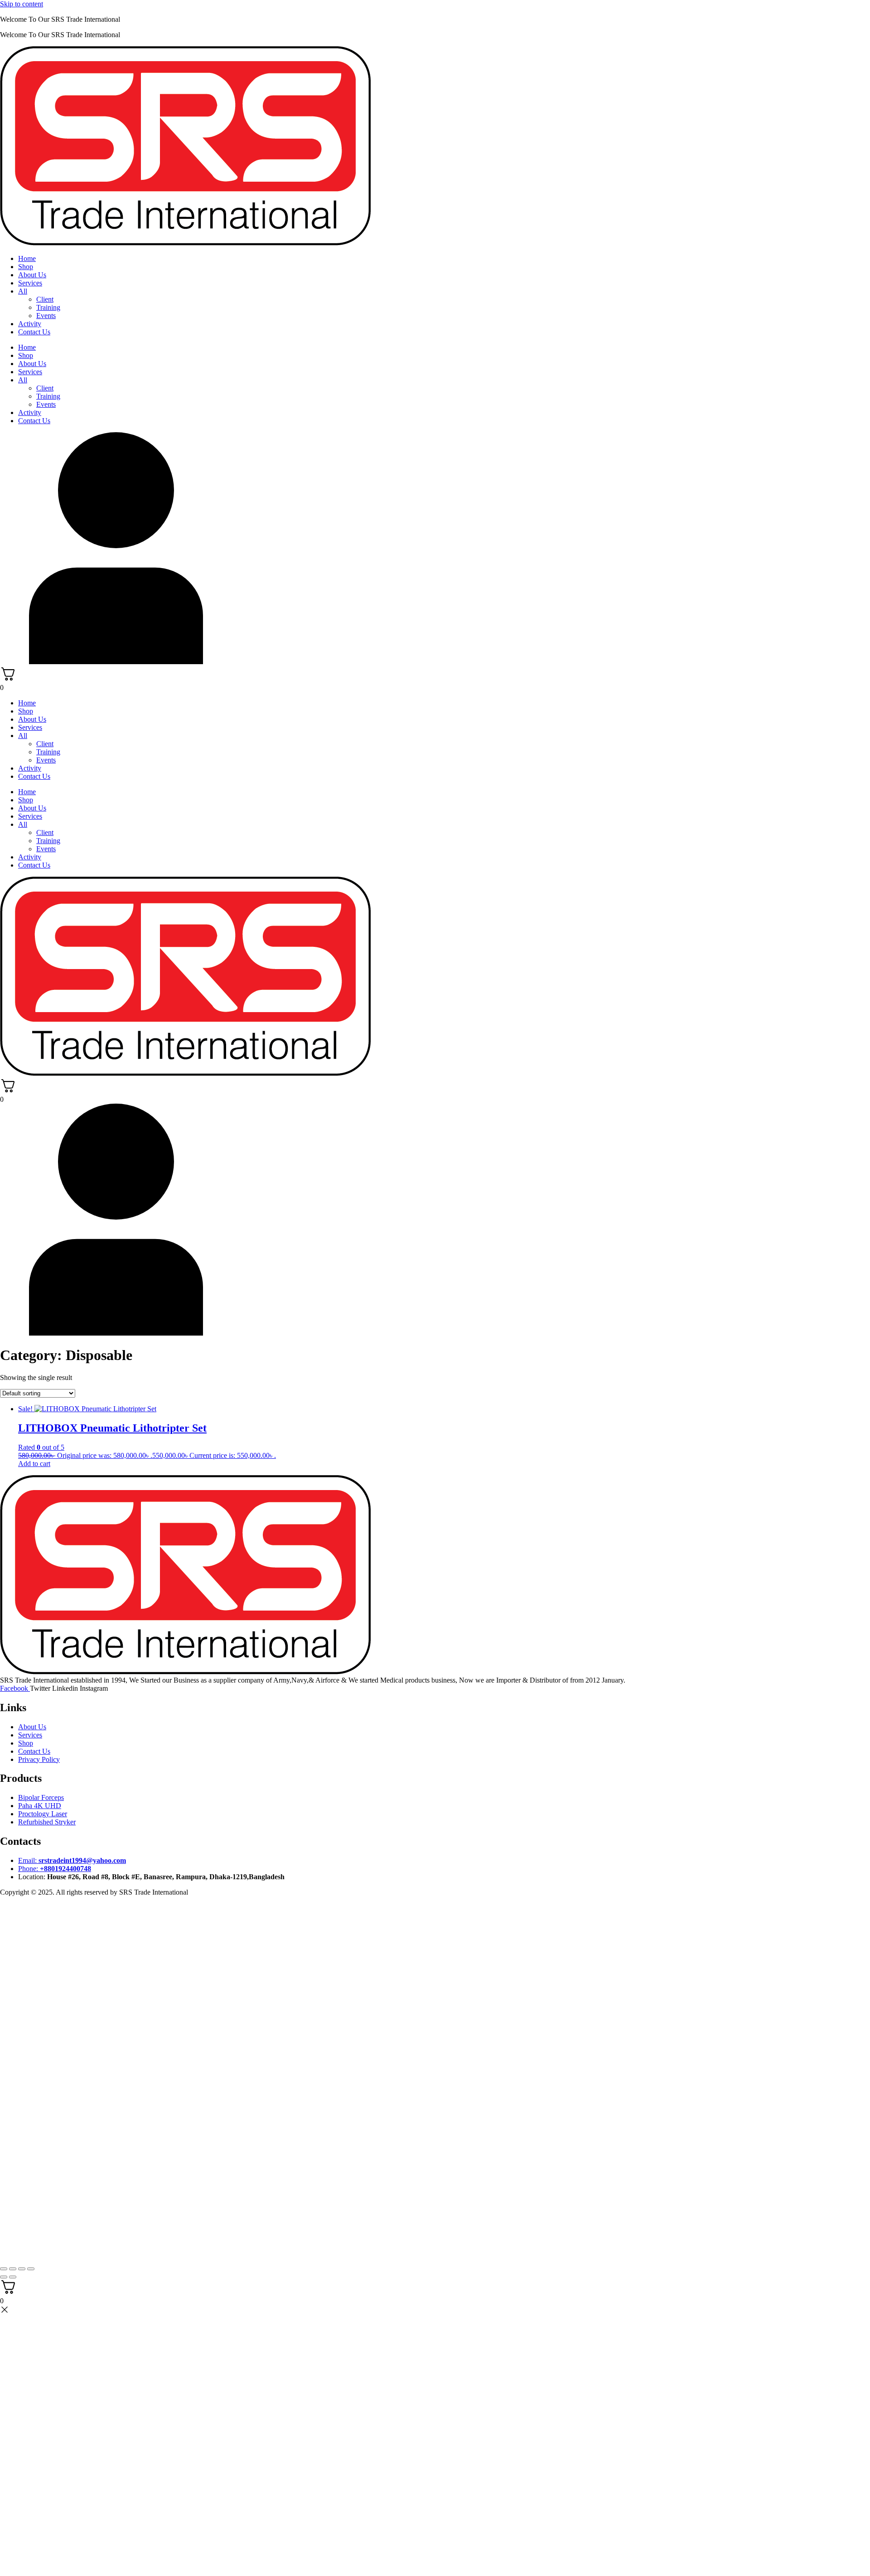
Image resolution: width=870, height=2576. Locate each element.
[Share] (22, 2269)
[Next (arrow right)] (13, 2277)
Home (27, 258)
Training (48, 307)
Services (30, 283)
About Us (32, 275)
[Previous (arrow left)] (4, 2277)
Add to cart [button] (34, 1464)
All (23, 291)
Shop (26, 267)
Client (45, 299)
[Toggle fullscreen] (13, 2269)
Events (46, 316)
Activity (30, 324)
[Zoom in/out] (4, 2269)
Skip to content (22, 4)
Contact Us (34, 332)
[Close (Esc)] (31, 2269)
